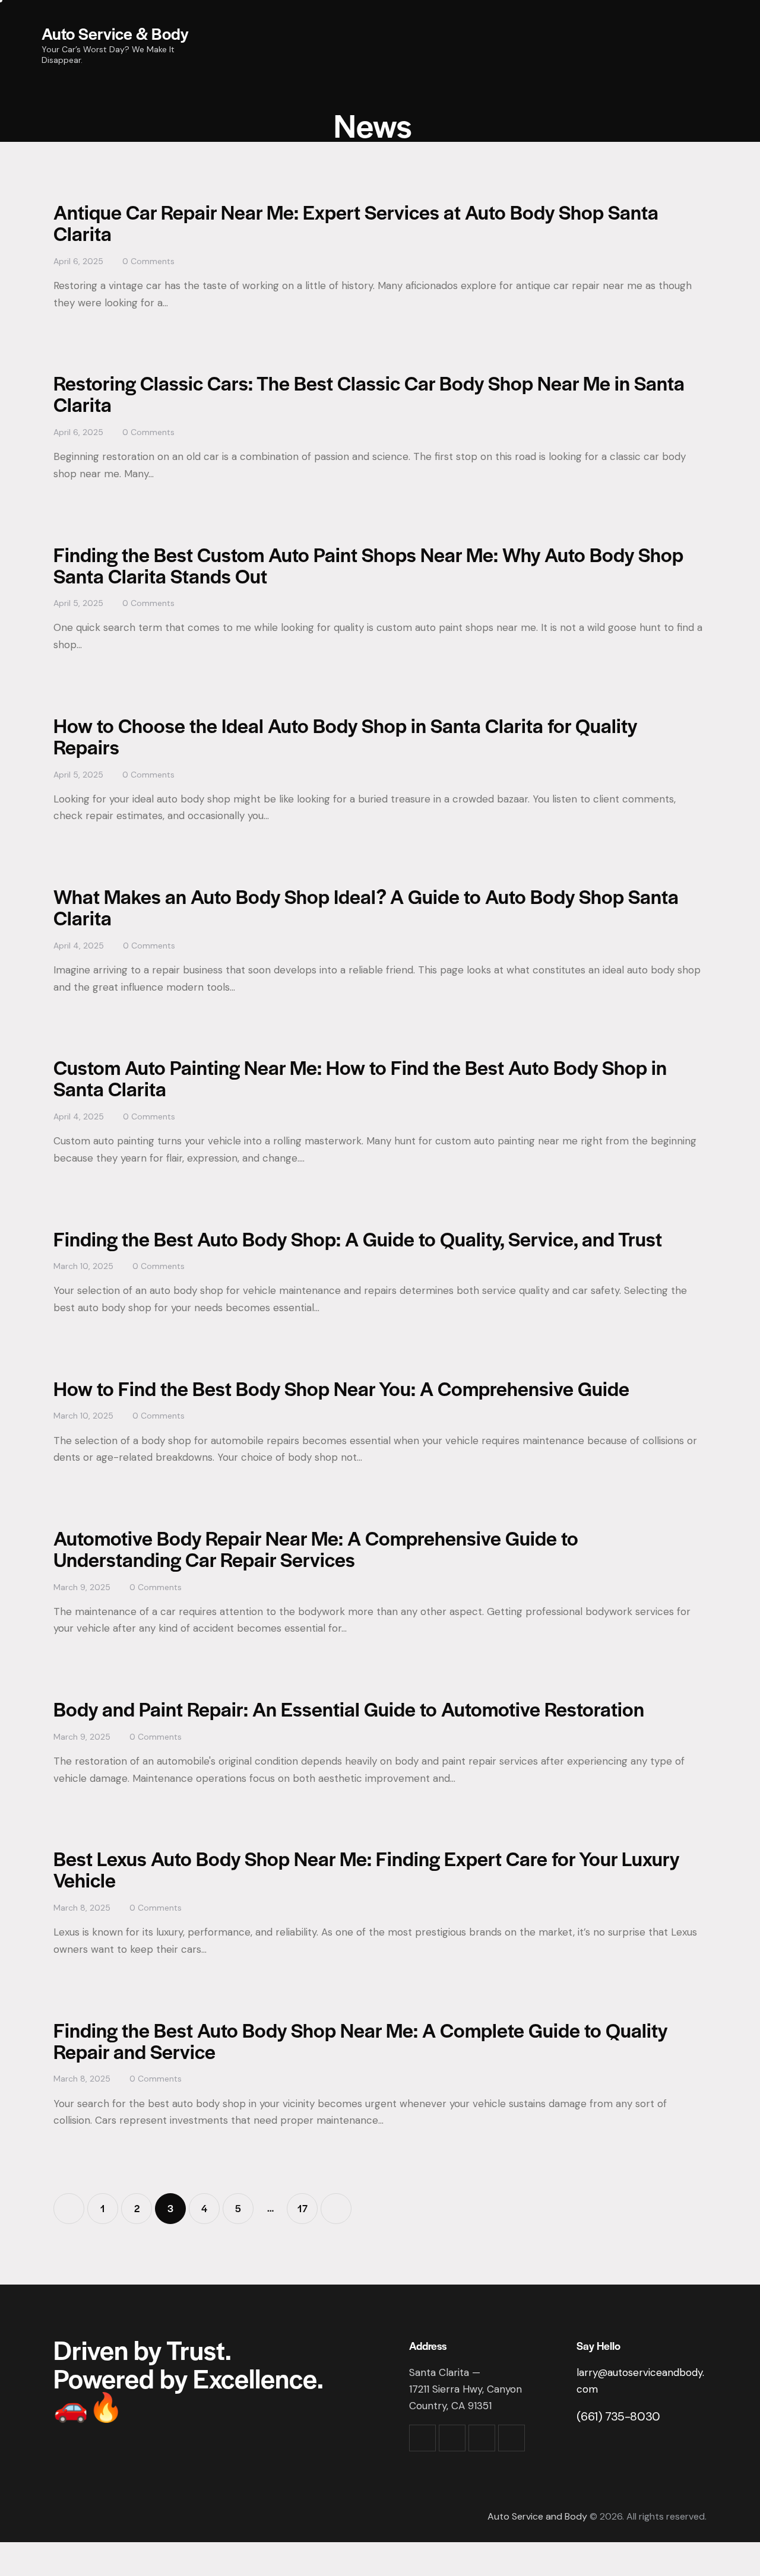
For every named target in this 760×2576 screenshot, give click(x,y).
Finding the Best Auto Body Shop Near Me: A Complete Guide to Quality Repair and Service (360, 2040)
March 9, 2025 (82, 1587)
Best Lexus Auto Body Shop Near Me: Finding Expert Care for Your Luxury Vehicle (366, 1869)
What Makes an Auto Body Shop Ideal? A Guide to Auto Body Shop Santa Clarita (366, 907)
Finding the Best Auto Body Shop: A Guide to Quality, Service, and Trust (358, 1238)
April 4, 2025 (79, 946)
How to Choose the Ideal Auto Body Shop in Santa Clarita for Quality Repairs (345, 736)
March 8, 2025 (82, 1908)
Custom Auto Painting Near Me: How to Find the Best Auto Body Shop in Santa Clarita (360, 1078)
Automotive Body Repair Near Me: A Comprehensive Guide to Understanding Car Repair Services (316, 1548)
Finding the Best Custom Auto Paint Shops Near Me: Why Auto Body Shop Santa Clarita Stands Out (368, 565)
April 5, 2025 (78, 603)
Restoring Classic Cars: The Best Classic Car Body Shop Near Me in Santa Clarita (369, 393)
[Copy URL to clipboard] (512, 2438)
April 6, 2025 (78, 261)
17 (308, 2204)
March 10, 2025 (83, 1266)
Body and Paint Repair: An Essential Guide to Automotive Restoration (349, 1709)
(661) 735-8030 (618, 2416)
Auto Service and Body (537, 2516)
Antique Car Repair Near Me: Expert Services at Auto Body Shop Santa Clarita (356, 222)
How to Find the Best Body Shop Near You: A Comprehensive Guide (341, 1388)
